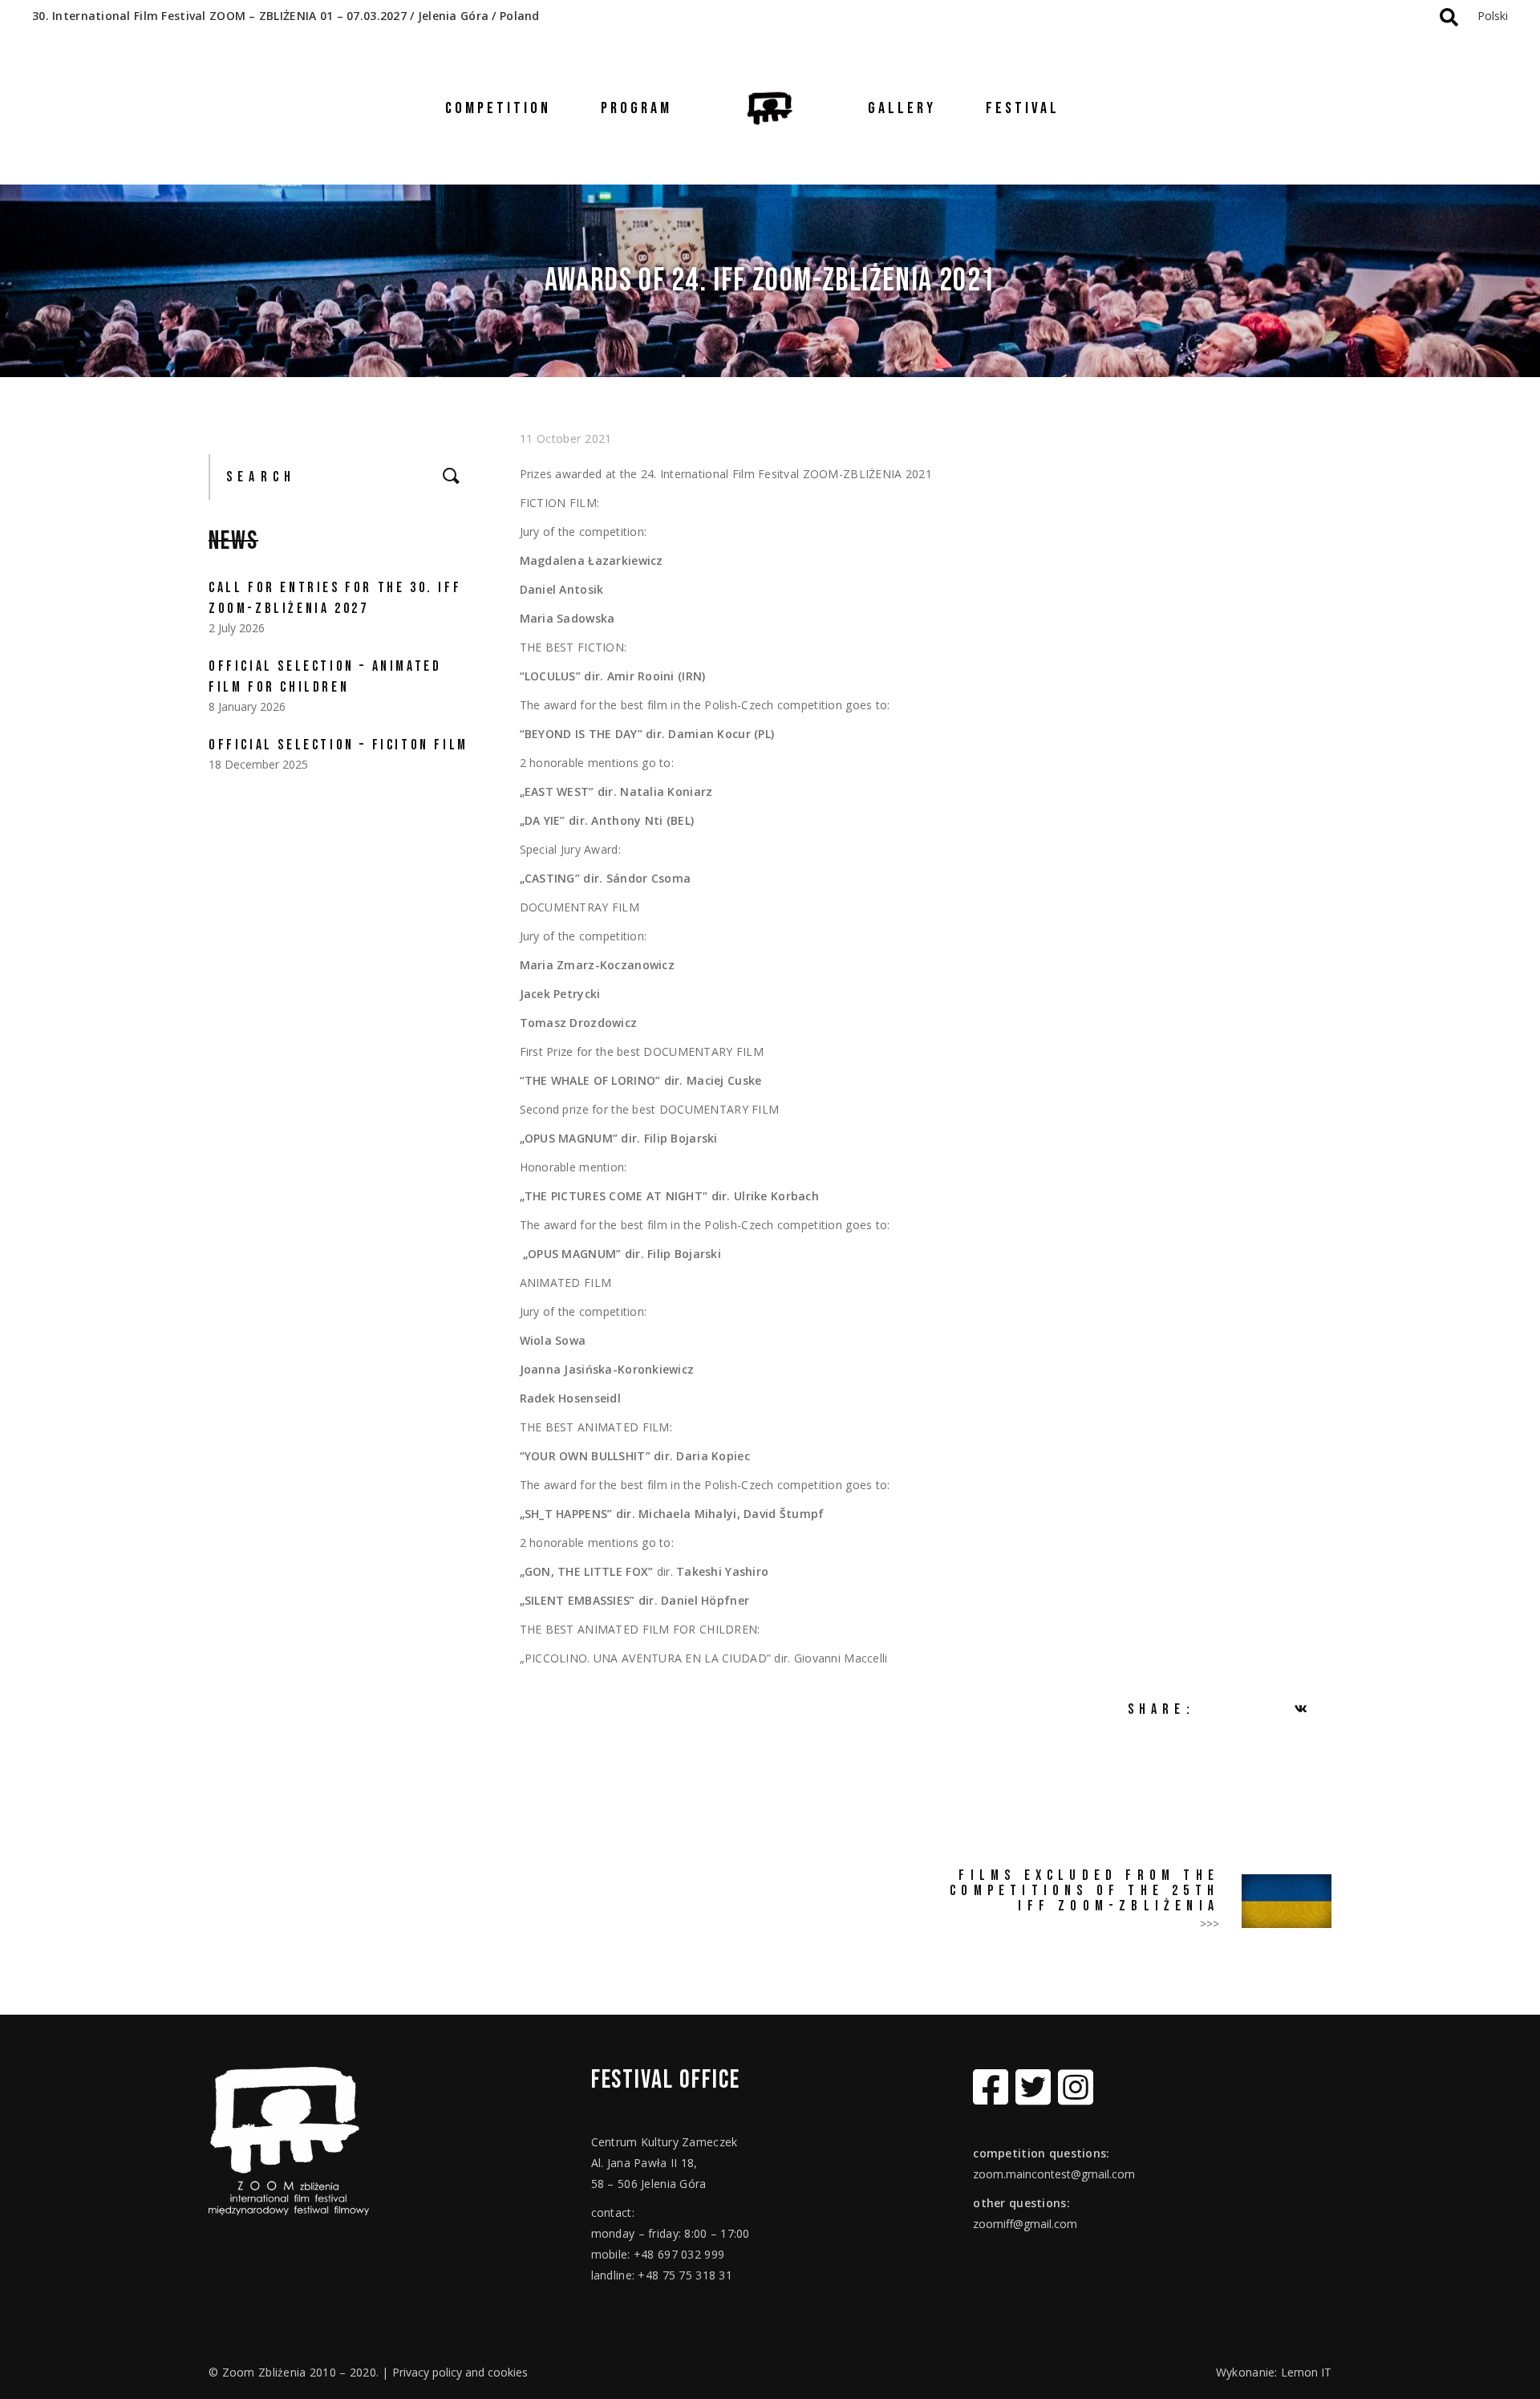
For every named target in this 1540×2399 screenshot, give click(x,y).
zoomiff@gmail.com (1025, 2224)
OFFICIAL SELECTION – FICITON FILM (338, 745)
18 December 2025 (258, 764)
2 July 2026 (237, 628)
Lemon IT (1306, 2372)
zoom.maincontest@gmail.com (1054, 2174)
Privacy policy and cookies (460, 2372)
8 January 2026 (247, 706)
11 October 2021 (566, 438)
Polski (1493, 16)
